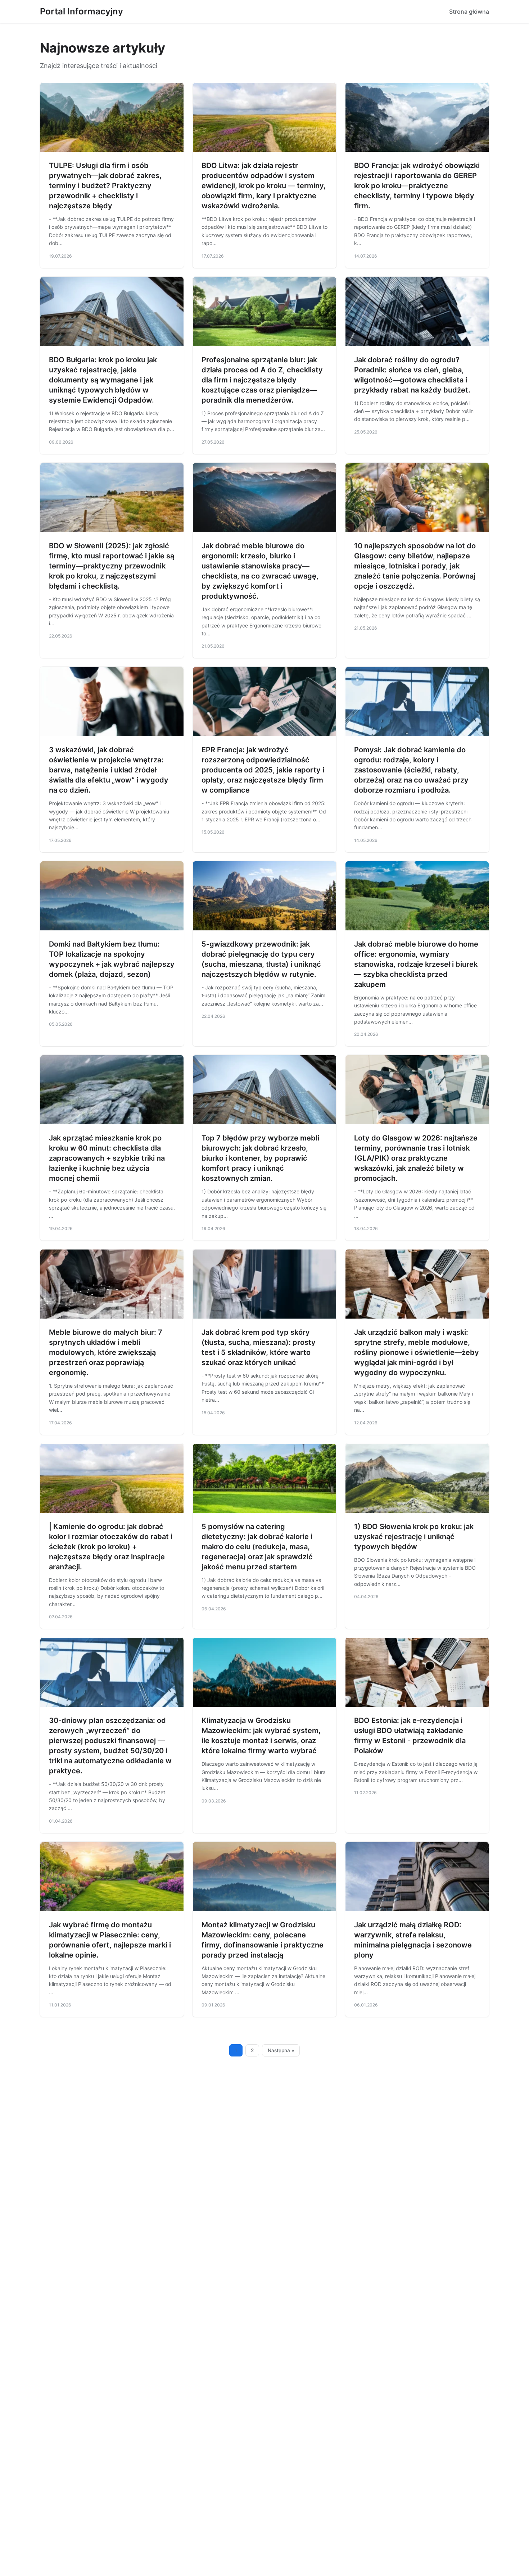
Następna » (281, 2050)
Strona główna (469, 12)
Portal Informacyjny (82, 11)
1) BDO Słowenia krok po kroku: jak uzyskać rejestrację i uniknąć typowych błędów (414, 1537)
